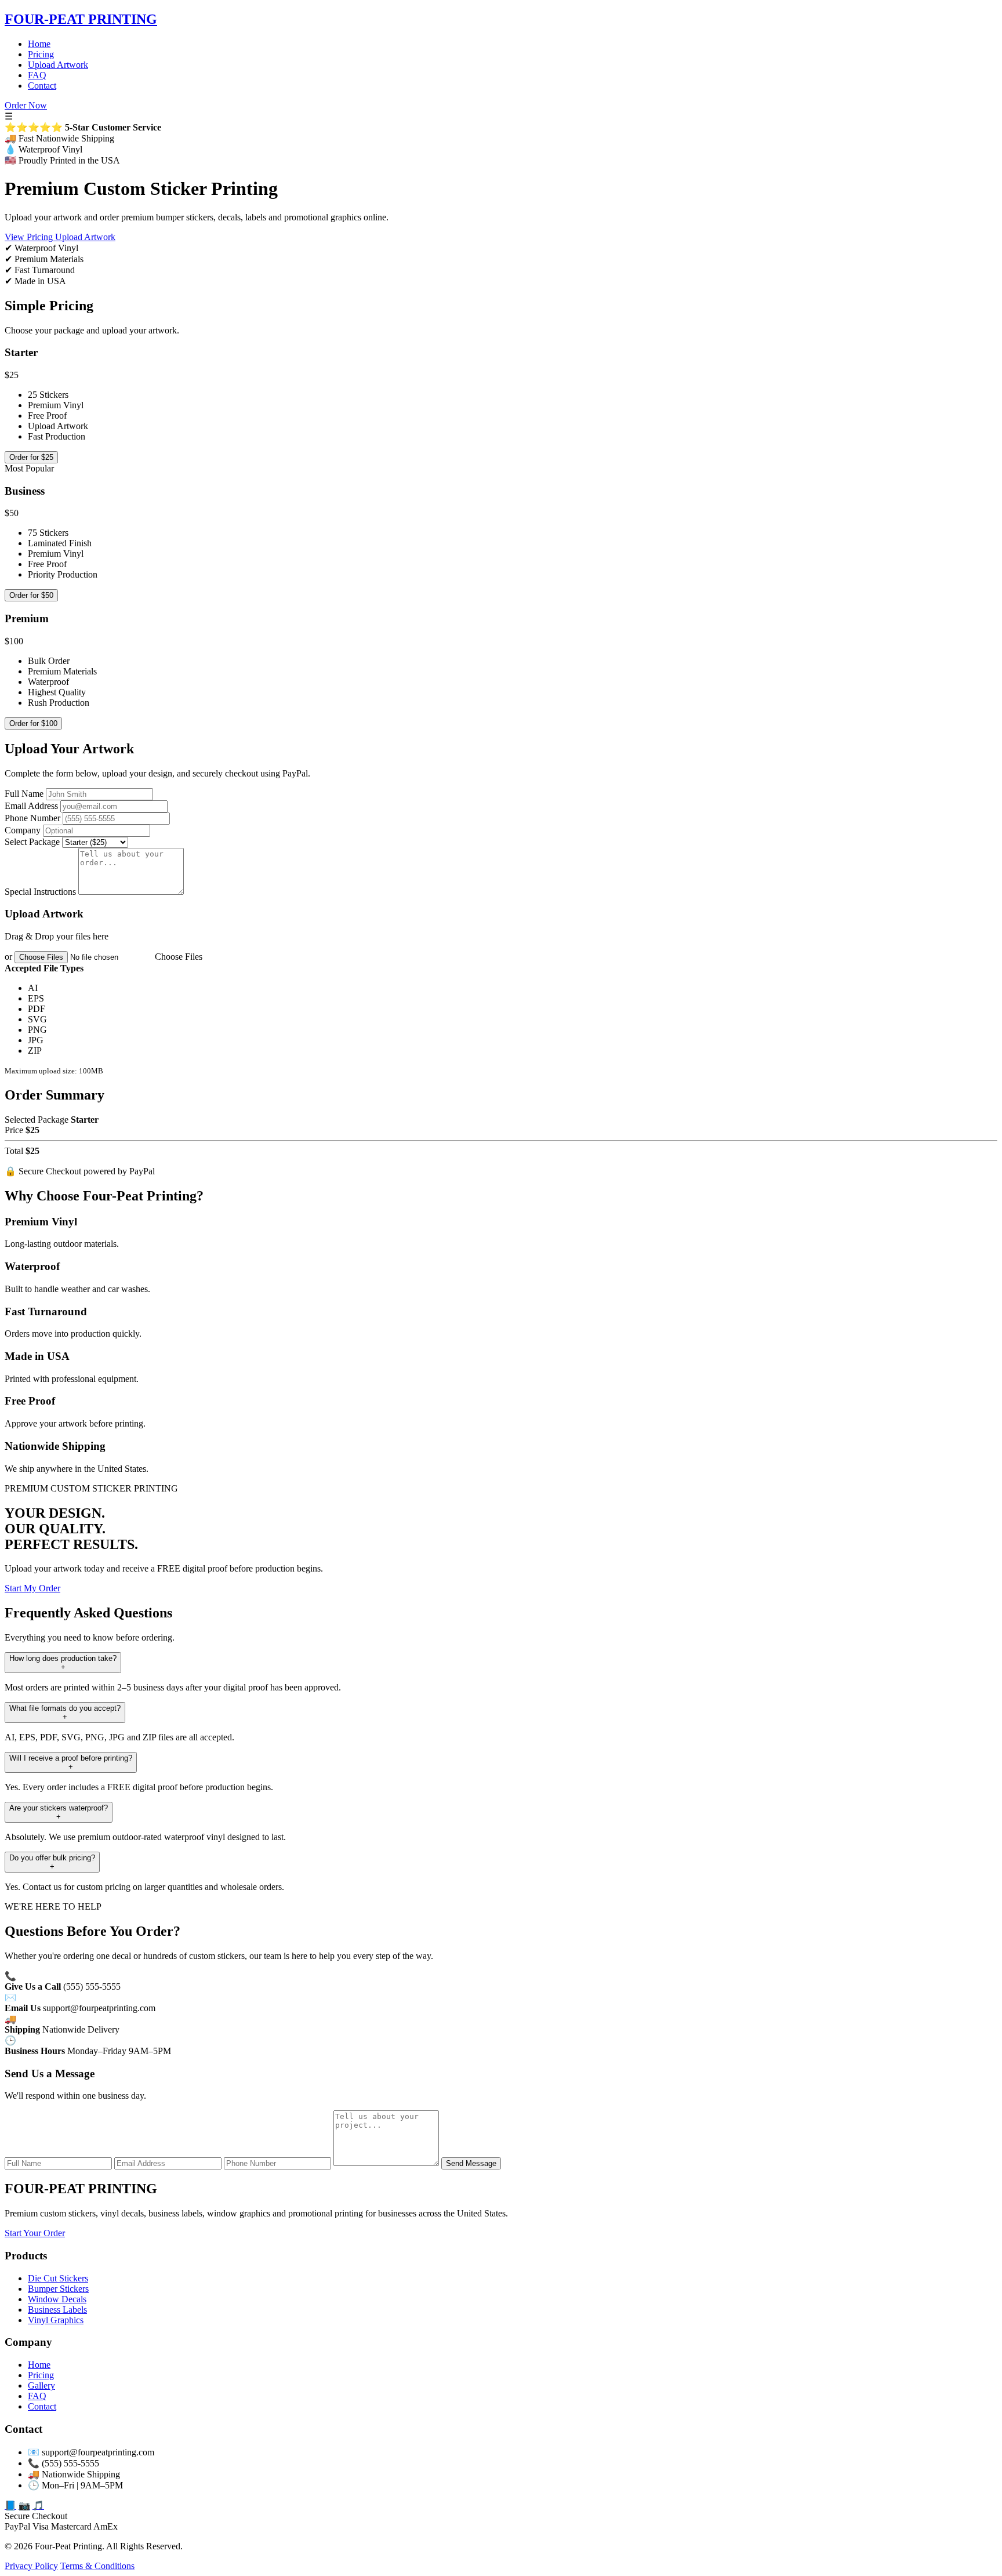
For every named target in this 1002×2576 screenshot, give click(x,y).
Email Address (31, 806)
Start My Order (32, 1588)
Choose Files (179, 957)
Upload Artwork (58, 65)
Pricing (41, 54)
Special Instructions (40, 892)
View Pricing (30, 237)
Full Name (24, 794)
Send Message (471, 2163)
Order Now (26, 105)
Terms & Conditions (97, 2566)
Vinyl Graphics (56, 2320)
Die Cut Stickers (58, 2278)
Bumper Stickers (58, 2289)
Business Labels (57, 2310)
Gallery (41, 2385)
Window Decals (57, 2299)
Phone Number (32, 818)
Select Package (32, 842)
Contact (42, 86)
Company (23, 830)
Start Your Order (35, 2233)
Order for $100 (33, 723)
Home (39, 44)
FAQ (37, 75)
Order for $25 (31, 457)
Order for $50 (31, 595)
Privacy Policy (31, 2566)
